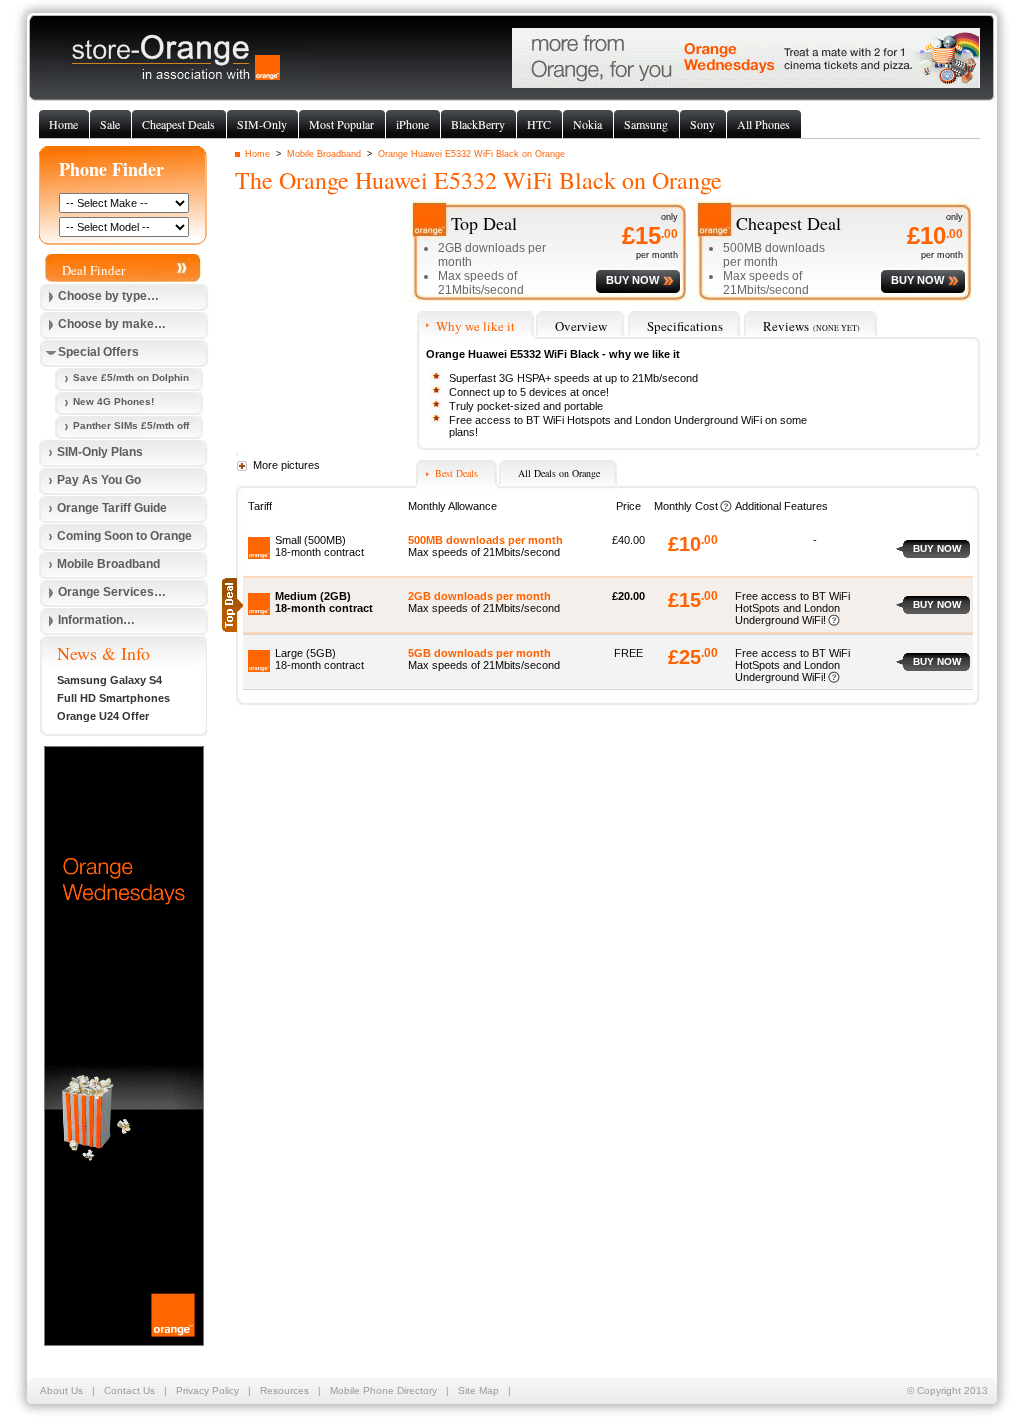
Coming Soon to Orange (124, 536)
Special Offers (98, 352)
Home (257, 154)
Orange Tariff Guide (112, 508)
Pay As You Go (99, 480)
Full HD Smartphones (113, 698)
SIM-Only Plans (100, 452)
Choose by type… (108, 296)
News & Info (103, 653)
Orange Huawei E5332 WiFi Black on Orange (471, 154)
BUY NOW (632, 280)
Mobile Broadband (324, 154)
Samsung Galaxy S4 (109, 680)
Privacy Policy (207, 1390)
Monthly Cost (686, 506)
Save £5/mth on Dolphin (131, 377)
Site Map (478, 1390)
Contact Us (129, 1390)
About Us (61, 1390)
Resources (284, 1390)
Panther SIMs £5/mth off (131, 425)
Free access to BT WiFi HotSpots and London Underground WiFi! (792, 608)
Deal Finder (93, 270)
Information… (96, 620)
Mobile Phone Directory (383, 1390)
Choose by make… (112, 324)
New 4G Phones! (113, 401)
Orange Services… (112, 592)
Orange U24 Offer (103, 716)
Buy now (937, 548)
